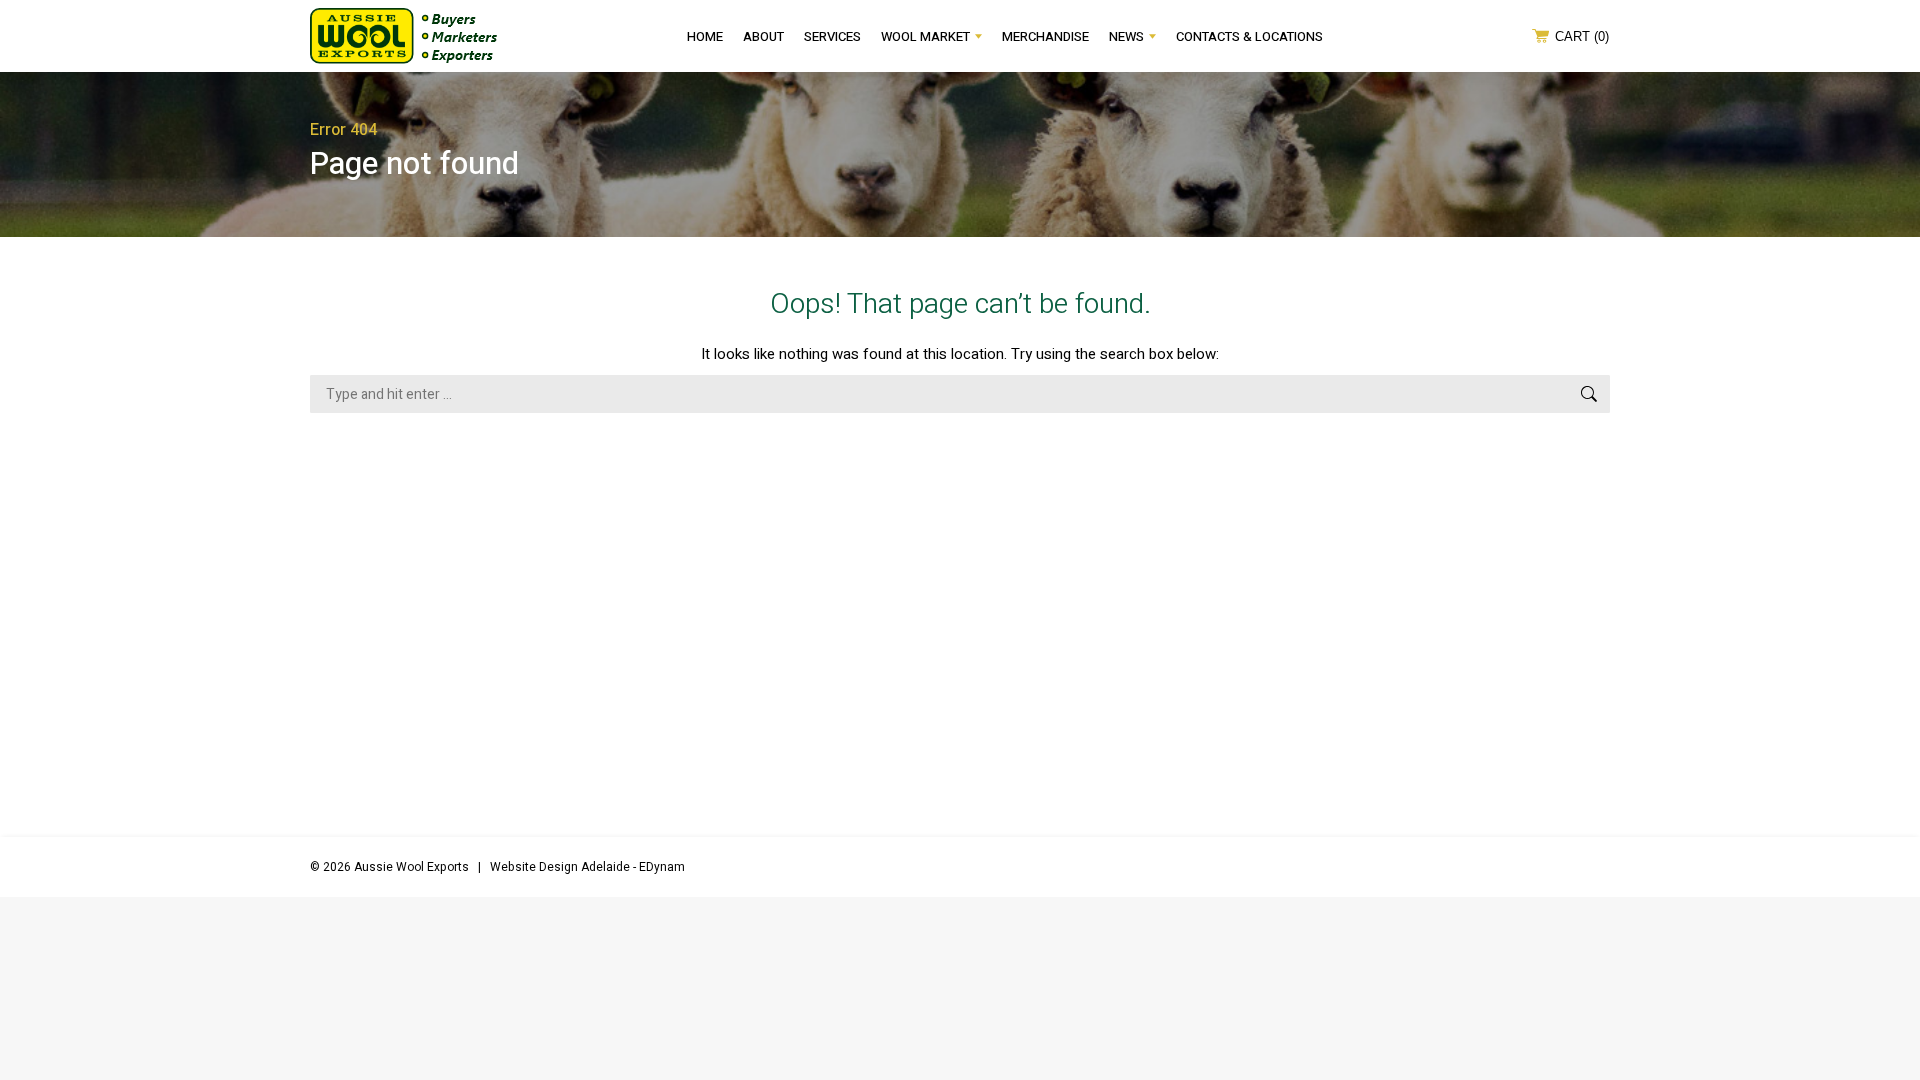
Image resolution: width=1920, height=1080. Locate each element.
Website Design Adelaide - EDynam (587, 867)
